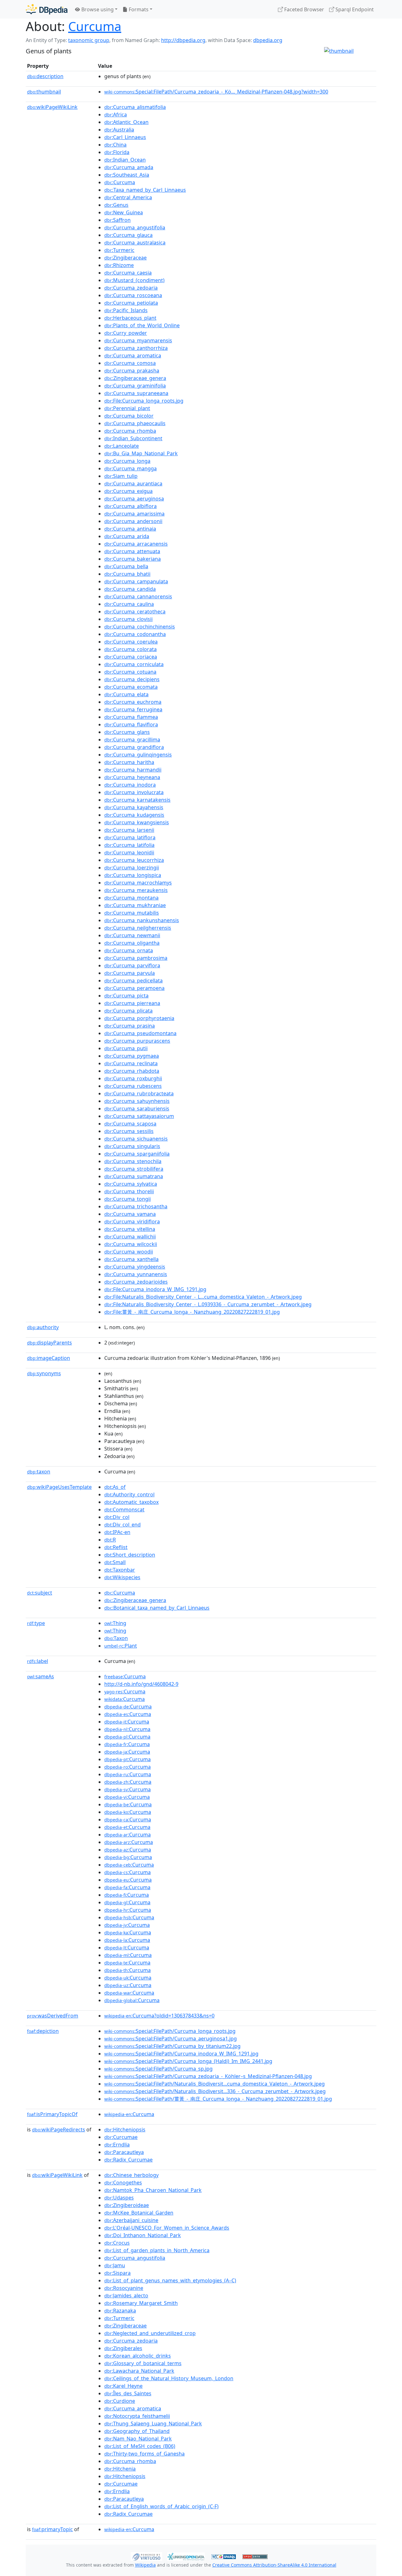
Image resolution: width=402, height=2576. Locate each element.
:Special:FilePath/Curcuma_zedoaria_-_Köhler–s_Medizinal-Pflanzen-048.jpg (208, 2076)
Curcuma (95, 26)
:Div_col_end (122, 1525)
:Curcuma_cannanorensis (138, 596)
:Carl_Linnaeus (125, 137)
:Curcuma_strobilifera (134, 1169)
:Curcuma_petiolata (131, 303)
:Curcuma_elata (126, 694)
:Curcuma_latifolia (129, 845)
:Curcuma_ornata (129, 950)
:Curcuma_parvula (130, 973)
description (45, 76)
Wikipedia (145, 2565)
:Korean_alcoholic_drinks (138, 2356)
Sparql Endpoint (354, 9)
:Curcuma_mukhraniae (135, 905)
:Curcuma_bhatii (127, 574)
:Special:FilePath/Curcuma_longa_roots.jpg (170, 2031)
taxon (39, 1472)
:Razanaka (120, 2311)
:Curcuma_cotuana (130, 672)
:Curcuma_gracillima (132, 740)
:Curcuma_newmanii (132, 935)
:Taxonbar (120, 1570)
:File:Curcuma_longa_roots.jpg (144, 401)
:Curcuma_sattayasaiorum (139, 1116)
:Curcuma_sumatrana (134, 1176)
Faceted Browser (304, 9)
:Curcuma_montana (131, 898)
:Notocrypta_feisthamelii (137, 2416)
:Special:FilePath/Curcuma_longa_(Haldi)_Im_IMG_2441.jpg (188, 2061)
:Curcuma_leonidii (129, 852)
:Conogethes (123, 2183)
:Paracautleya (124, 2152)
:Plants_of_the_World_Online (142, 325)
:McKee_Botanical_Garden (139, 2213)
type (36, 1623)
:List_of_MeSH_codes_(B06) (140, 2446)
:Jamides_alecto (126, 2295)
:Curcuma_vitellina (130, 1229)
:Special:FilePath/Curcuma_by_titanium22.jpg (172, 2046)
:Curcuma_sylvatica (131, 1184)
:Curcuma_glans (127, 732)
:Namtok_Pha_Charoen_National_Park (153, 2190)
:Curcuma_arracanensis (136, 544)
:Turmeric (119, 250)
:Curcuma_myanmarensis (138, 340)
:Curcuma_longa (127, 461)
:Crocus (117, 2243)
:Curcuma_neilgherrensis (138, 928)
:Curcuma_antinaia (130, 529)
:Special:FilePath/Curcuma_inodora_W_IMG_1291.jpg (181, 2054)
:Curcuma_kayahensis (134, 807)
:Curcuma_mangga (130, 468)
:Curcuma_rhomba (130, 431)
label (38, 1661)
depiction (43, 2031)
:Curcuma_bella (126, 566)
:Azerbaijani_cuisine (131, 2220)
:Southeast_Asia (127, 175)
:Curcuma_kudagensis (134, 815)
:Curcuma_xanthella (131, 1259)
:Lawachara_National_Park (139, 2371)
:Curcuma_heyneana (132, 777)
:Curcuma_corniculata (134, 664)
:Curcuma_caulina (129, 604)
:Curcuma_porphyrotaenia (139, 1018)
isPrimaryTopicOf (52, 2114)
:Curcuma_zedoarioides (136, 1282)
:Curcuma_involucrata (134, 792)
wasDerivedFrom (53, 2016)
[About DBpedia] (47, 9)
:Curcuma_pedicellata (133, 981)
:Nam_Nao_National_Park (138, 2439)
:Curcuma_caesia (128, 273)
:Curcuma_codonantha (135, 634)
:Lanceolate (122, 446)
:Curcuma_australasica (135, 243)
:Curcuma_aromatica (133, 355)
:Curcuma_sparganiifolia (137, 1154)
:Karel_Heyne (123, 2386)
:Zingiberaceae (125, 258)
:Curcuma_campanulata (136, 581)
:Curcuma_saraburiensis (137, 1109)
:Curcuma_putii (126, 1048)
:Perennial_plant (127, 408)
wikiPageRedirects (59, 2130)
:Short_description (130, 1555)
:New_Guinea (124, 212)
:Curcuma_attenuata (132, 551)
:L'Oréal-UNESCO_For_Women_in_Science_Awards (167, 2228)
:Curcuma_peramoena (134, 988)
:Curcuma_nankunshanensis (142, 920)
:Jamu (115, 2265)
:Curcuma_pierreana (132, 1003)
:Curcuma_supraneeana (136, 393)
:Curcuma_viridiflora (132, 1221)
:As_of (115, 1487)
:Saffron (117, 220)
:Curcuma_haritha (129, 762)
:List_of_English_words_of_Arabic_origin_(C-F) (161, 2506)
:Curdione (120, 2401)
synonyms (44, 1373)
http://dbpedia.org (183, 40)
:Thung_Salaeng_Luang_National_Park (153, 2424)
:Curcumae (121, 2137)
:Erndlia (117, 2145)
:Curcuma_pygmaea (132, 1056)
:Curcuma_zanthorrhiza (136, 348)
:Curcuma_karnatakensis (137, 800)
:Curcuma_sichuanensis (136, 1139)
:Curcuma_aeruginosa (134, 499)
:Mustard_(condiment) (134, 280)
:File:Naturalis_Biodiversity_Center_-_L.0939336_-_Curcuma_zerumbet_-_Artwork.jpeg (208, 1304)
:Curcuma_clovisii (128, 619)
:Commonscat (124, 1510)
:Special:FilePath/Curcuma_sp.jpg (158, 2069)
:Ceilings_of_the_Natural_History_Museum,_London (169, 2378)
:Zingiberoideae (127, 2205)
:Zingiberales (123, 2348)
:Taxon (116, 1638)
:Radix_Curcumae (128, 2160)
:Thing (115, 1623)
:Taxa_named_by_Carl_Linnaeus (145, 190)
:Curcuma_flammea (131, 717)
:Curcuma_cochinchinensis (140, 627)
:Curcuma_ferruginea (133, 709)
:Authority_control (129, 1494)
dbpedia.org (268, 40)
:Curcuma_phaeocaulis (135, 423)
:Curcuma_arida (127, 536)
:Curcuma (120, 182)
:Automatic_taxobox (131, 1502)
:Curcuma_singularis (132, 1146)
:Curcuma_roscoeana (133, 295)
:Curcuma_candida (130, 589)
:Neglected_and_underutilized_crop (150, 2333)
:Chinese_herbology (131, 2175)
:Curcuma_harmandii (133, 770)
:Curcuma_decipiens (132, 679)
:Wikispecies (122, 1577)
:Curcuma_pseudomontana (140, 1033)
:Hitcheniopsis (125, 2130)
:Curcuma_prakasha (132, 371)
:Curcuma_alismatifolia (135, 107)
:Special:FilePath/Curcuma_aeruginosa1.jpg (171, 2039)
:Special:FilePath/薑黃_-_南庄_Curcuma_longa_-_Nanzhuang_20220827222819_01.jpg (218, 2099)
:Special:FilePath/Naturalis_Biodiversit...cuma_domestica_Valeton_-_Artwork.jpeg (215, 2084)
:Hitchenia (120, 2469)
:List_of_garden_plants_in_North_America (157, 2250)
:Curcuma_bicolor (129, 416)
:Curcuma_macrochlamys (138, 883)
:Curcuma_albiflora (130, 506)
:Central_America (128, 197)
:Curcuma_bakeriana (133, 559)
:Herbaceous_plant (130, 318)
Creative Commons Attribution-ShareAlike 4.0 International (274, 2565)
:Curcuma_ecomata (131, 687)
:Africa (116, 115)
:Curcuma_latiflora (130, 837)
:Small (115, 1562)
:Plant (121, 1646)
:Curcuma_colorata (130, 649)
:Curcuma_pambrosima (136, 958)
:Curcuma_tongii (128, 1199)
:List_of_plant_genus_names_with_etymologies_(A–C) (170, 2280)
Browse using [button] (97, 9)
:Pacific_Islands (126, 310)
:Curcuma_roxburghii (133, 1078)
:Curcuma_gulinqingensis (138, 755)
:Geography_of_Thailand (137, 2431)
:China (115, 145)
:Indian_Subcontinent (133, 438)
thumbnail (44, 92)
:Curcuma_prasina (130, 1026)
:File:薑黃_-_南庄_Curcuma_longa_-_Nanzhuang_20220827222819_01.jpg (192, 1312)
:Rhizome (119, 265)
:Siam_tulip (121, 476)
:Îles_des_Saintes (128, 2393)
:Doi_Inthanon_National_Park (143, 2235)
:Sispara (117, 2273)
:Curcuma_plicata (128, 1011)
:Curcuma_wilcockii (131, 1244)
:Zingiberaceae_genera (135, 378)
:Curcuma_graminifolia (135, 386)
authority (43, 1327)
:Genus (116, 205)
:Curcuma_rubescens (133, 1086)
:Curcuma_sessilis (129, 1131)
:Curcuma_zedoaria (131, 288)
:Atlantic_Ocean (126, 122)
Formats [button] (138, 9)
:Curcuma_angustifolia (135, 227)
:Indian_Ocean (125, 160)
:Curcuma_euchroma (133, 702)
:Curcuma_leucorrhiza (134, 860)
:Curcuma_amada (129, 167)
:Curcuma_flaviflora (131, 724)
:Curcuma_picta (126, 996)
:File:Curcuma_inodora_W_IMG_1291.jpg (155, 1289)
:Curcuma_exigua (128, 491)
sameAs (41, 1676)
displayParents (49, 1343)
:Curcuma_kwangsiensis (137, 822)
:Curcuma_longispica (133, 875)
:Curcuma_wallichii (130, 1237)
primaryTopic (52, 2529)
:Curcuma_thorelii (129, 1191)
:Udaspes (119, 2198)
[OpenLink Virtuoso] (146, 2556)
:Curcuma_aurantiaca (133, 484)
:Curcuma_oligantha (132, 943)
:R (110, 1540)
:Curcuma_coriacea (131, 657)
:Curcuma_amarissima (134, 514)
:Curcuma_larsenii (129, 830)
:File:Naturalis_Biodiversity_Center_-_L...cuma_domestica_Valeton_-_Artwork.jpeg (203, 1297)
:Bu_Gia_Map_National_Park (141, 453)
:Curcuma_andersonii (133, 521)
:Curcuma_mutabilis (132, 913)
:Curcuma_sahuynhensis (137, 1101)
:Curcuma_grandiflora (134, 747)
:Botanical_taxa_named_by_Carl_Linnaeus (157, 1608)
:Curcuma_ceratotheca (135, 612)
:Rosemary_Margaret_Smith (141, 2303)
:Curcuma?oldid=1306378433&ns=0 (159, 2016)
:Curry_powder (126, 333)
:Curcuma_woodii (129, 1252)
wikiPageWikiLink (52, 107)
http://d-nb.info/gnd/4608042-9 (141, 1684)
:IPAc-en (117, 1532)
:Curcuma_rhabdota (132, 1071)
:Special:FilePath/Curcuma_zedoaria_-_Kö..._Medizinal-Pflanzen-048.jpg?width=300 (216, 92)
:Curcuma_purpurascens (137, 1041)
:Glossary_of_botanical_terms (143, 2363)
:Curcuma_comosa (130, 363)
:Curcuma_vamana (130, 1214)
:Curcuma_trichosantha (136, 1206)
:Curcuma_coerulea (131, 642)
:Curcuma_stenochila (133, 1161)
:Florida (117, 152)
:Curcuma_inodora (130, 785)
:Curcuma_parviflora (132, 965)
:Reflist (116, 1547)
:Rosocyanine (124, 2288)
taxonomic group (89, 40)
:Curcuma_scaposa (130, 1124)
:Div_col (117, 1517)
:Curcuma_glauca (128, 235)
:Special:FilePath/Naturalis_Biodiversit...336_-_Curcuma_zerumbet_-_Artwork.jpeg (215, 2091)
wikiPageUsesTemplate (59, 1487)
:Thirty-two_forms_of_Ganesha (144, 2454)
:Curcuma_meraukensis (136, 890)
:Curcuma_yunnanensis (136, 1274)
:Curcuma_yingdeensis (135, 1267)
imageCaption (49, 1358)
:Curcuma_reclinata (131, 1063)
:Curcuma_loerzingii (132, 868)
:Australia (119, 130)
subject (40, 1593)
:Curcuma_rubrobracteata (139, 1093)
